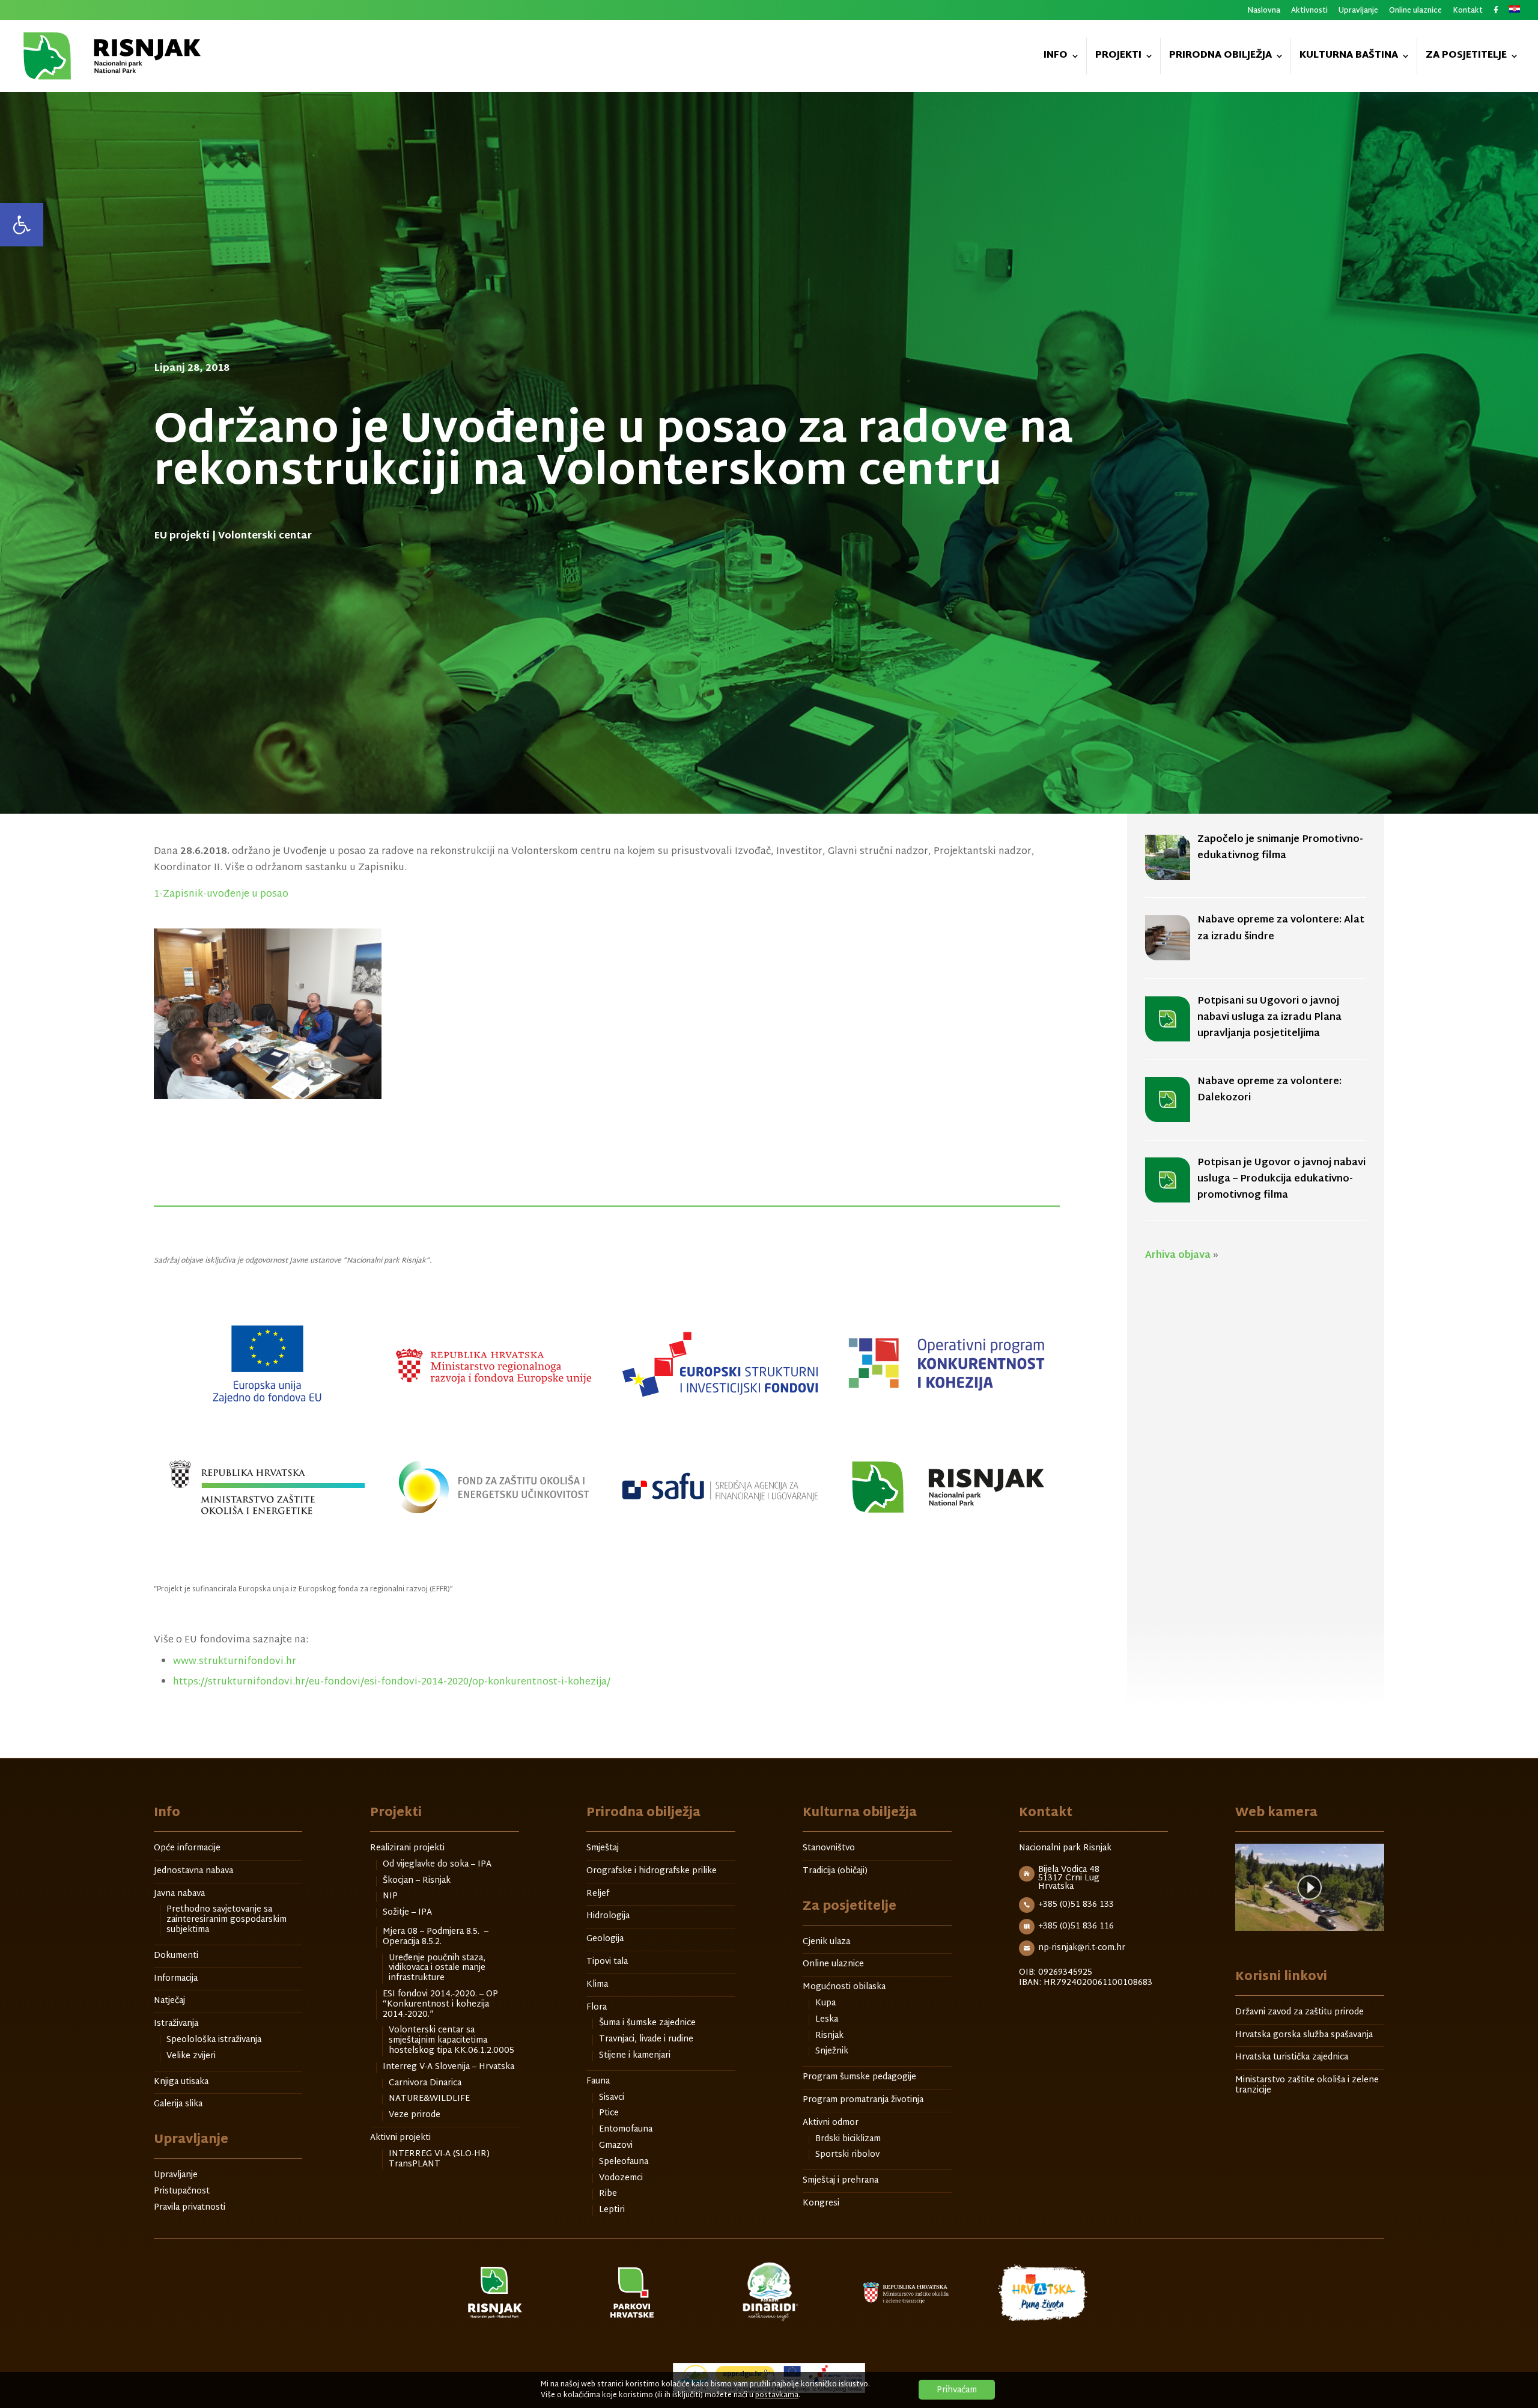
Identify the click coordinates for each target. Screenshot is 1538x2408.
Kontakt (1468, 12)
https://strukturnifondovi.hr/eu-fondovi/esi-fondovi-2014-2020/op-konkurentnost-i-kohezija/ (392, 1682)
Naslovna (1264, 12)
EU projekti (182, 536)
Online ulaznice (1415, 12)
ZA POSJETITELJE (1466, 57)
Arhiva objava (1178, 1256)
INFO (1056, 57)
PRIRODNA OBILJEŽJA (1220, 57)
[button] (22, 225)
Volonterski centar (265, 536)
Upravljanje (1358, 12)
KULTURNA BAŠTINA (1349, 57)
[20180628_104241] (282, 1014)
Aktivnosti (1309, 12)
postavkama (777, 2395)
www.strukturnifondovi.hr (235, 1662)
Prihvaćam (957, 2390)
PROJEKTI (1118, 57)
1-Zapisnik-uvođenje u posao (221, 895)
